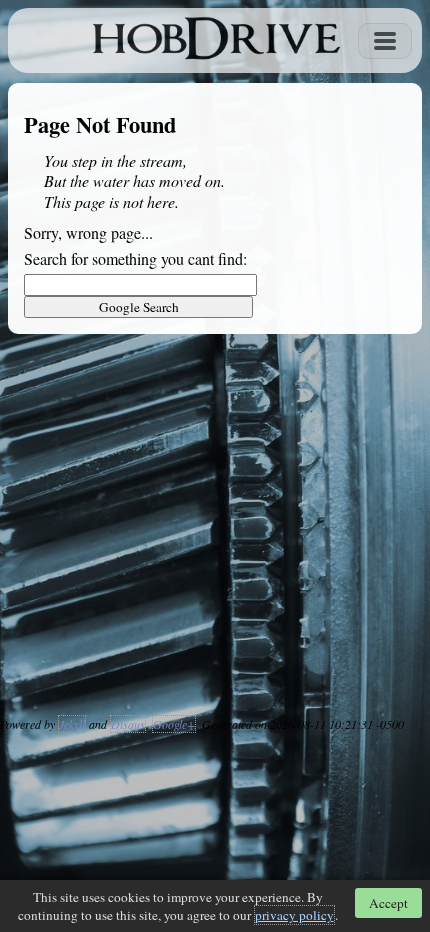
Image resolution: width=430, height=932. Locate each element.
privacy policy (294, 915)
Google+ (174, 724)
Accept (388, 903)
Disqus (128, 724)
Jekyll (72, 724)
